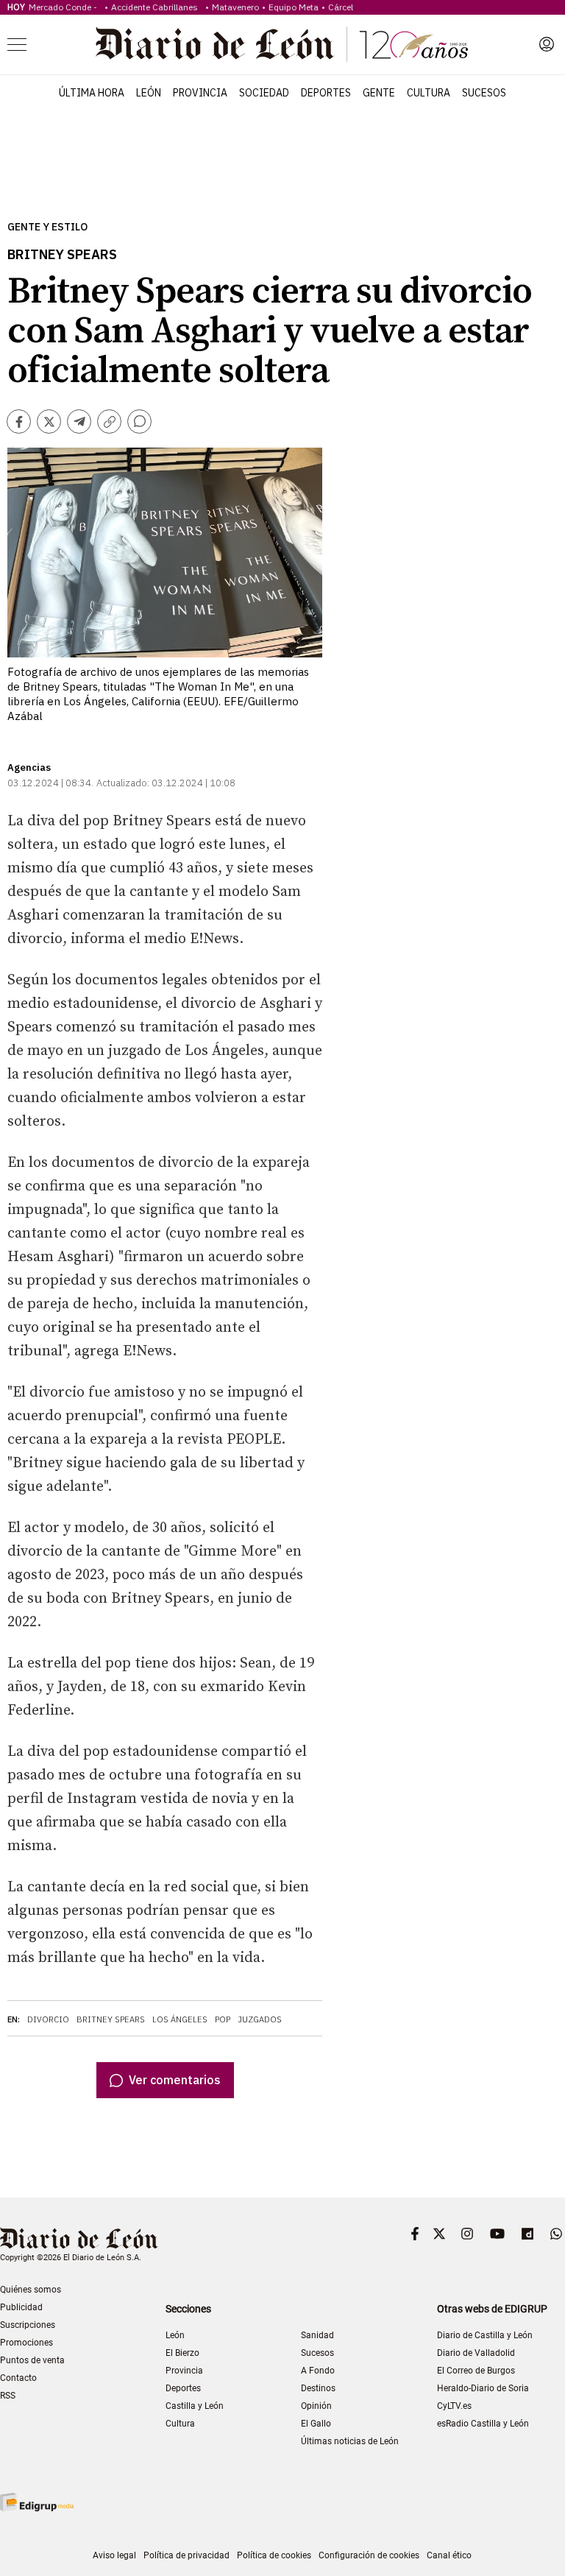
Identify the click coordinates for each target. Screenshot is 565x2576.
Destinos (318, 2388)
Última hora (92, 93)
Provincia (200, 93)
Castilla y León (195, 2406)
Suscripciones (28, 2325)
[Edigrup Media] (37, 2502)
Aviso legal (114, 2555)
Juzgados (260, 2019)
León (149, 93)
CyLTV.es (454, 2406)
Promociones (26, 2343)
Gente (379, 93)
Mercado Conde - (65, 7)
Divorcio (48, 2019)
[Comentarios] (139, 421)
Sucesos (484, 93)
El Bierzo (182, 2353)
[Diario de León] (282, 44)
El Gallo (316, 2424)
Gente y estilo (47, 227)
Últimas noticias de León (350, 2441)
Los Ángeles (180, 2019)
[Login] (547, 44)
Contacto (18, 2378)
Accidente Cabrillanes (157, 7)
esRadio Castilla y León (483, 2424)
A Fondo (318, 2371)
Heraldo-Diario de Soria (483, 2388)
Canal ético (449, 2555)
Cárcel (341, 7)
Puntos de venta (32, 2360)
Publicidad (21, 2307)
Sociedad (264, 93)
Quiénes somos (31, 2290)
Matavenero (235, 7)
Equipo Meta (294, 7)
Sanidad (317, 2335)
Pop (223, 2019)
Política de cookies (274, 2555)
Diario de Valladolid (476, 2353)
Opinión (316, 2406)
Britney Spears (111, 2019)
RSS (8, 2396)
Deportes (326, 93)
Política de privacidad (186, 2555)
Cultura (429, 93)
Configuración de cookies (369, 2555)
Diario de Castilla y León (485, 2335)
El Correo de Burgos (476, 2371)
